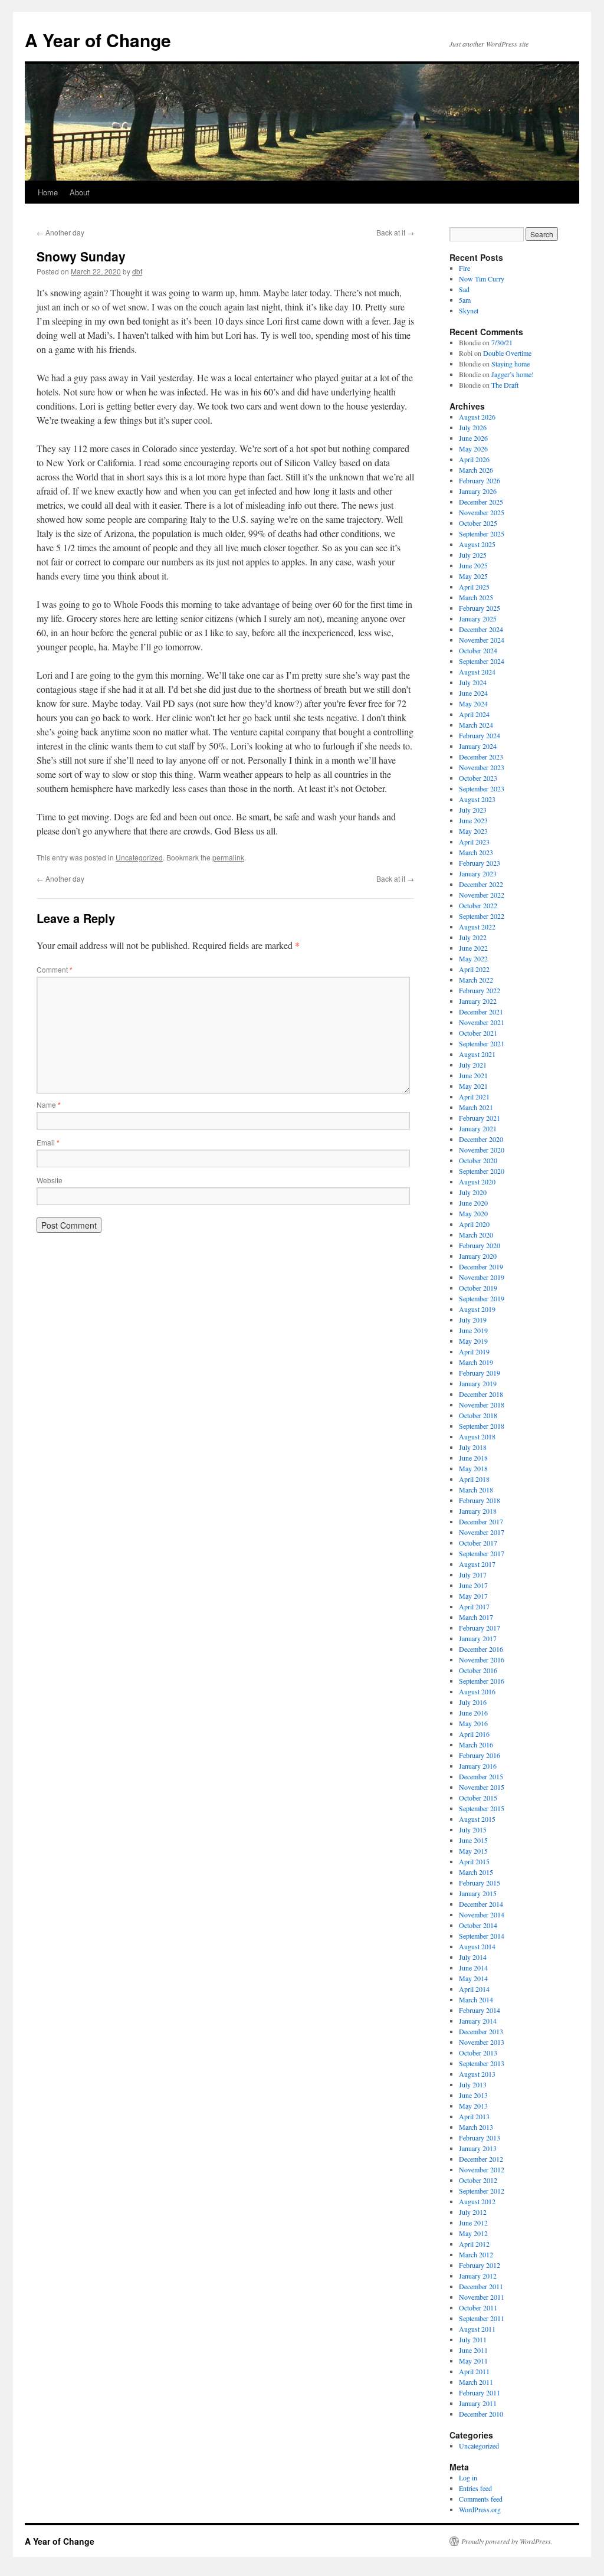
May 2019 (473, 1341)
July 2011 (473, 2339)
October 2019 (478, 1288)
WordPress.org (480, 2509)
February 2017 (480, 1628)
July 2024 (473, 682)
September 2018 (482, 1426)
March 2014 (476, 1999)
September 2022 (482, 916)
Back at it (395, 232)
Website (50, 1180)
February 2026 (480, 480)
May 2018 (473, 1468)
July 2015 (473, 1829)
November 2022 (482, 895)
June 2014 (473, 1968)
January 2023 (478, 873)
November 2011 (482, 2297)
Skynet (469, 310)
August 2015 (477, 1819)
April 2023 (474, 842)
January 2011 (478, 2403)
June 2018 (473, 1458)
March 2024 (476, 725)
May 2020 (473, 1213)
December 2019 (481, 1266)
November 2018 (482, 1405)
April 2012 (474, 2244)
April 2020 (474, 1224)
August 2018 (477, 1436)
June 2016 (473, 1713)
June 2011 (473, 2350)
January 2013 (478, 2148)
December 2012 (481, 2159)
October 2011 (478, 2307)
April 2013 (474, 2116)
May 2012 (473, 2233)
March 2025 (476, 597)
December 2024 (481, 629)
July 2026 (473, 427)
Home (48, 192)
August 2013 (477, 2074)
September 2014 (482, 1936)
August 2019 (477, 1309)
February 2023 (480, 863)
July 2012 (473, 2212)
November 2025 (482, 512)
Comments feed (481, 2499)
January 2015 (478, 1893)
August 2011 (477, 2329)
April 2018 (474, 1479)
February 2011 (480, 2392)
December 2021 (481, 1012)
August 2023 (477, 799)
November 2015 (482, 1787)
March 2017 (476, 1617)
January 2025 (478, 618)
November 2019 (482, 1277)
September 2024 (482, 661)
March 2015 (476, 1872)
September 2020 (482, 1171)
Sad (464, 289)
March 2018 (476, 1490)
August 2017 (477, 1564)
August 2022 (477, 927)
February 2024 (480, 735)
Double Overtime (507, 353)
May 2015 (473, 1851)
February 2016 (480, 1755)
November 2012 (482, 2169)
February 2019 (480, 1373)
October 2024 (478, 650)
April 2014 (474, 1989)
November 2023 (482, 767)
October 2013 (478, 2053)
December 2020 (481, 1139)
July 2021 (473, 1065)
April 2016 (474, 1734)
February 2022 (480, 990)
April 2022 (474, 969)
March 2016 (476, 1744)
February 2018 (480, 1500)
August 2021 (477, 1054)
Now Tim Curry (482, 279)
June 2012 (473, 2223)
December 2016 (481, 1649)
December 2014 (481, 1904)
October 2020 (478, 1160)
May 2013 (473, 2106)
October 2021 (478, 1033)
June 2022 (473, 948)
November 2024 (482, 640)
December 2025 (481, 502)
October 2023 (478, 778)
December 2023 (481, 757)
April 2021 (474, 1096)
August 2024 (477, 672)
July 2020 (473, 1192)
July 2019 (473, 1320)
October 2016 (478, 1670)
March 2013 (476, 2127)
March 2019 (476, 1362)
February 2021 (480, 1118)
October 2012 (478, 2180)
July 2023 (473, 810)
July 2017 (473, 1575)
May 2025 (473, 576)
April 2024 (474, 714)
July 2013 (473, 2084)
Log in (468, 2477)
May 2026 (473, 449)
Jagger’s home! (513, 374)
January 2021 (478, 1128)
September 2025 (482, 533)
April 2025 (474, 587)
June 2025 (473, 565)
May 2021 (473, 1086)
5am (465, 300)
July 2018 (473, 1447)
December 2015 (481, 1776)
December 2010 (481, 2414)
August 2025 (477, 544)
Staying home (511, 364)
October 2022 (478, 905)
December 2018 (481, 1394)
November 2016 (482, 1659)
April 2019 (474, 1351)
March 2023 (476, 852)
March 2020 (476, 1235)
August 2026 (477, 417)
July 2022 (473, 937)
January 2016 (478, 1766)
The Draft (505, 385)
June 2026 (473, 438)
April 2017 (474, 1606)
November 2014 (482, 1914)
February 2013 (480, 2138)
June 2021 (473, 1075)
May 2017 (473, 1596)
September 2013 (482, 2063)
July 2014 (473, 1957)
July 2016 (473, 1702)
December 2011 (481, 2286)
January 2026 (478, 491)
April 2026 (474, 459)
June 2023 (473, 820)
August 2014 (477, 1946)
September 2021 (482, 1043)
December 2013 (481, 2031)
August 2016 (477, 1691)
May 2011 (473, 2361)
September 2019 (482, 1298)
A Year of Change (98, 40)
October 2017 (478, 1543)
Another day (60, 232)
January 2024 (478, 746)
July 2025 (473, 555)
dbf (137, 271)
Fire (465, 268)
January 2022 (478, 1001)
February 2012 (480, 2265)
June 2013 (473, 2095)
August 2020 (477, 1181)
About (80, 192)
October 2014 (478, 1925)
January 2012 (478, 2276)
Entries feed (475, 2488)
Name (49, 1104)
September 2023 (482, 788)
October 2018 (478, 1415)
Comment (55, 969)
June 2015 (473, 1840)
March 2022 (476, 980)
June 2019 (473, 1330)
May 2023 (473, 831)
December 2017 (481, 1521)
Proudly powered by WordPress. (507, 2541)
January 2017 (478, 1638)
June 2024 (473, 693)
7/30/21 (502, 342)
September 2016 (482, 1681)
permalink (228, 857)
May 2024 (473, 703)
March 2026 (476, 470)
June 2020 (473, 1203)
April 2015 (474, 1861)
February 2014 (480, 2010)
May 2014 (473, 1978)
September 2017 (482, 1553)
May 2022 (473, 958)
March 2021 (476, 1107)
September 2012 (482, 2191)
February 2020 (480, 1245)
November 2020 (482, 1150)
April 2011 (474, 2371)
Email (48, 1142)
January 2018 (478, 1511)
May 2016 (473, 1723)
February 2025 (480, 608)
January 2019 (478, 1383)
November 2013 (482, 2042)
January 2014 (478, 2021)
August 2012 (477, 2201)
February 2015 (480, 1883)
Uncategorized (139, 857)
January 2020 (478, 1256)
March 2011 (476, 2382)
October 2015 (478, 1798)
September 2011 (482, 2318)
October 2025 (478, 523)
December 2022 (481, 884)
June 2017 (473, 1585)
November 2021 (482, 1022)
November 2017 (482, 1532)
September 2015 (482, 1808)
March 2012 (476, 2254)
